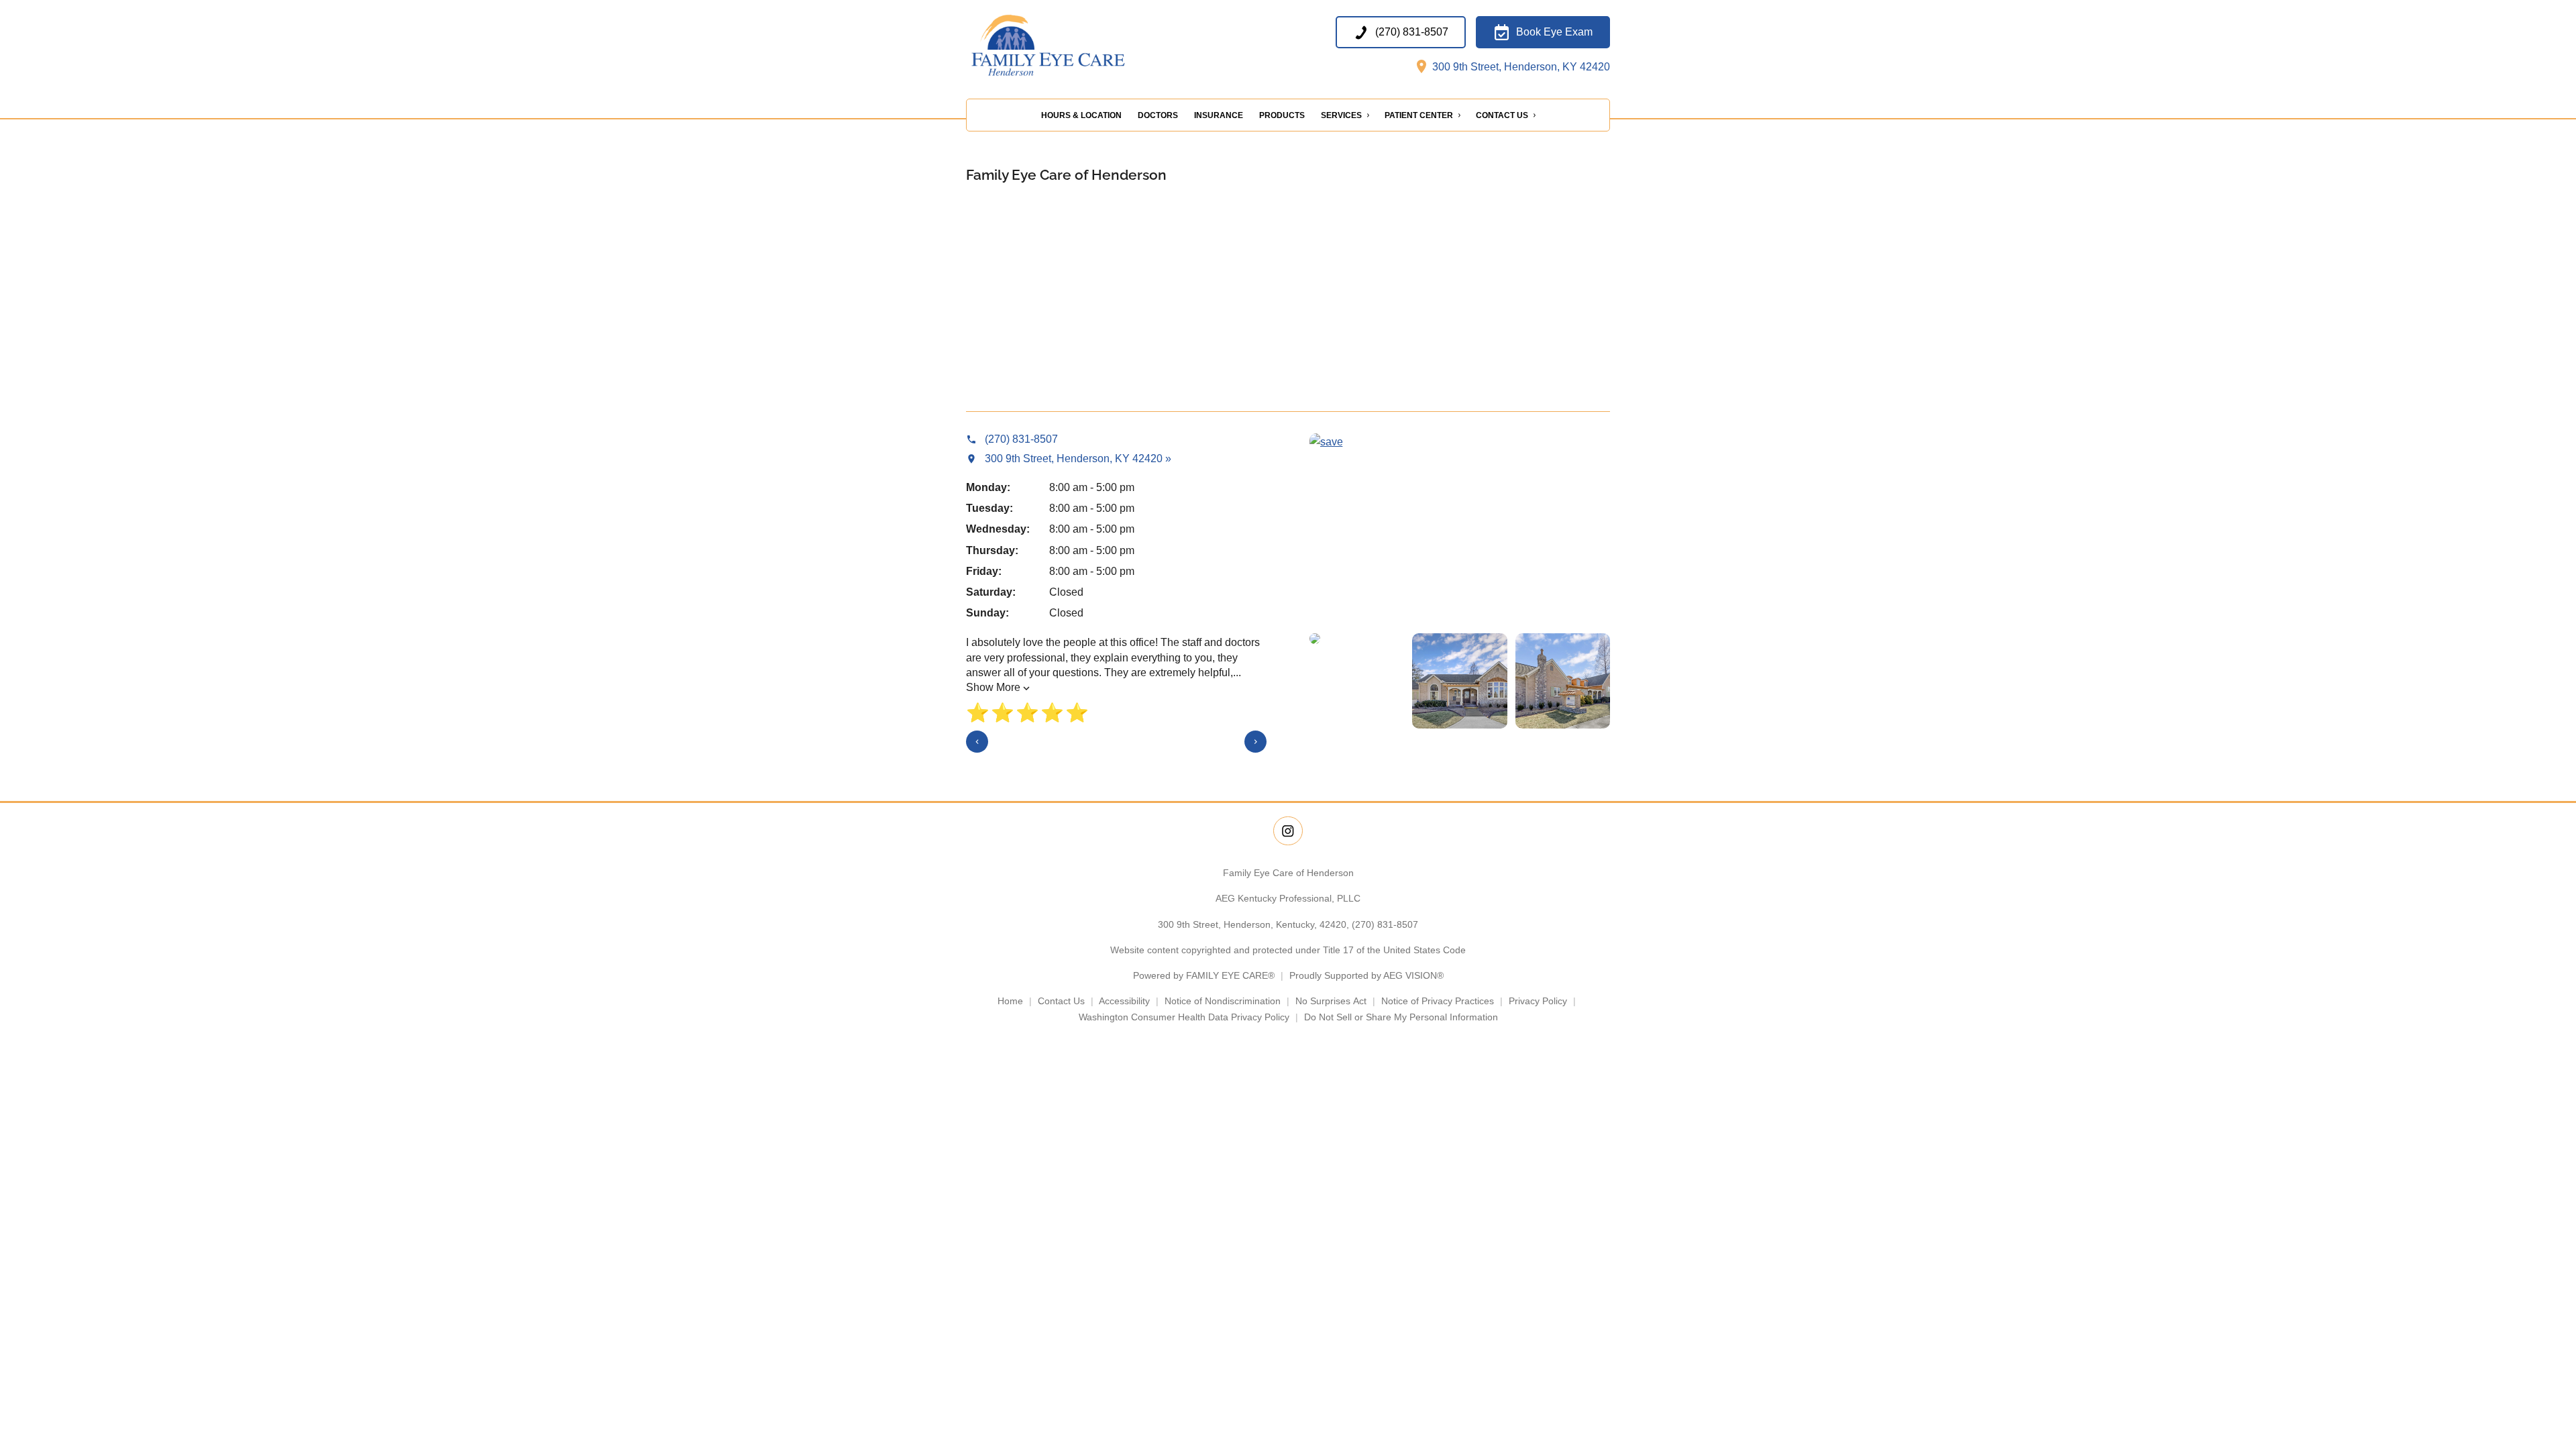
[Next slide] (1255, 742)
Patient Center (1419, 115)
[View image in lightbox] (1326, 442)
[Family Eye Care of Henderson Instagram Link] (1288, 831)
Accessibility (1124, 1001)
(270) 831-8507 (1385, 924)
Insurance (1219, 115)
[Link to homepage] (1074, 46)
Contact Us (1502, 115)
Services (1341, 115)
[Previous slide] (977, 742)
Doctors (1158, 115)
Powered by (1204, 975)
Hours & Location (1081, 115)
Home (1010, 1001)
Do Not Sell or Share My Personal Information (1401, 1017)
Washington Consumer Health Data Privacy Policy (1184, 1017)
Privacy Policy (1538, 1001)
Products (1282, 115)
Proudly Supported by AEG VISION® (1366, 975)
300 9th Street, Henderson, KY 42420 (1520, 67)
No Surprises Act (1331, 1001)
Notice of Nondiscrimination (1223, 1001)
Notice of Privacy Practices (1438, 1001)
